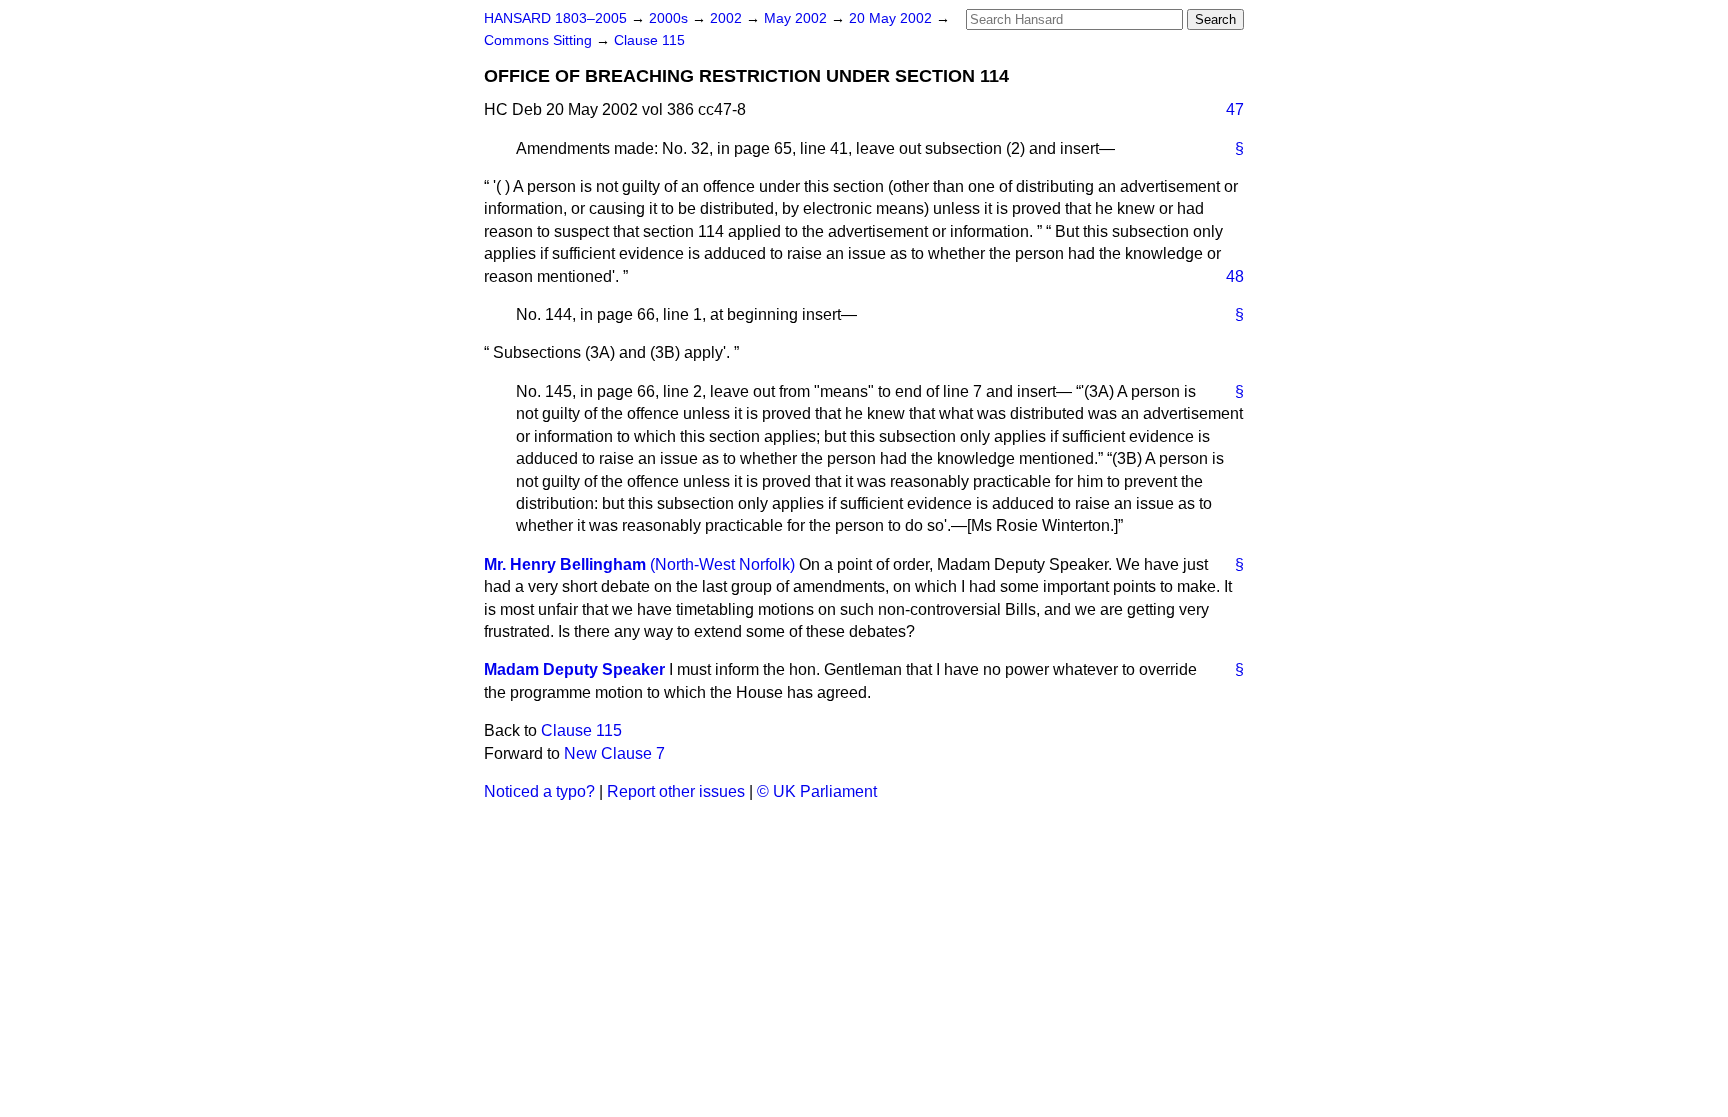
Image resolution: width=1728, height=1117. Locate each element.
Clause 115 (649, 40)
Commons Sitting (540, 40)
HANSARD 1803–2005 (555, 18)
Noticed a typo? (539, 791)
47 (1235, 109)
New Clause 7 (614, 753)
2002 (728, 18)
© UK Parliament (817, 791)
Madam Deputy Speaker (574, 669)
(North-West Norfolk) (722, 564)
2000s (670, 18)
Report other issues (676, 791)
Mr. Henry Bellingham (565, 564)
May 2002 (797, 18)
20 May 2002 (892, 18)
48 (1235, 276)
